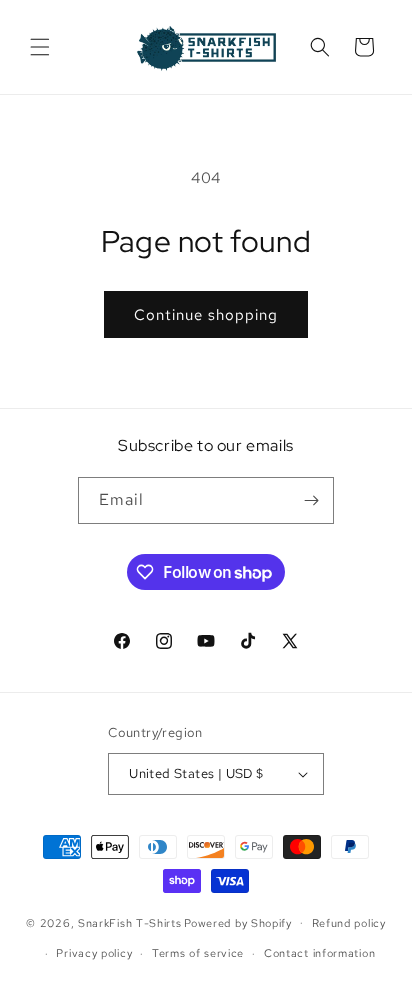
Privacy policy (94, 953)
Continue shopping (206, 315)
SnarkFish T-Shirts (130, 922)
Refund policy (349, 923)
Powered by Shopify (238, 922)
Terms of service (198, 953)
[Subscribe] (311, 500)
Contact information (319, 953)
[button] (40, 47)
